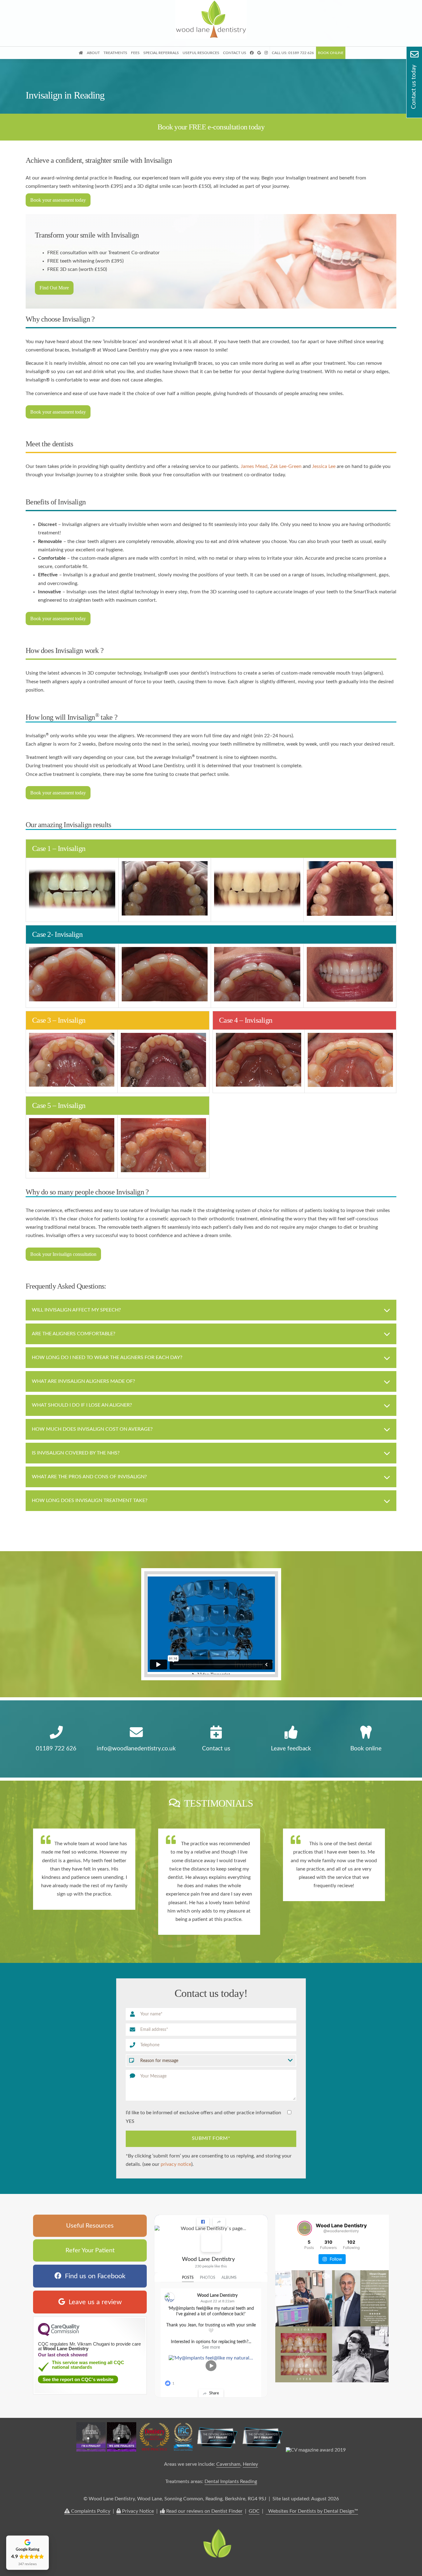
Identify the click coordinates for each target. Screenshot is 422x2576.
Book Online (331, 53)
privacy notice (176, 2164)
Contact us (216, 1749)
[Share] (219, 2222)
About (93, 53)
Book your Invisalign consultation (63, 1254)
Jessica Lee (324, 466)
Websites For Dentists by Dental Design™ (312, 2511)
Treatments (115, 53)
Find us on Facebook (93, 2276)
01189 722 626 (56, 1749)
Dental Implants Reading (231, 2481)
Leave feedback (291, 1749)
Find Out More (54, 288)
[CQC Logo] (59, 2334)
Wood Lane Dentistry (208, 2259)
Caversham (228, 2464)
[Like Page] (203, 2222)
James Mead (254, 466)
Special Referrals (161, 53)
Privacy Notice (137, 2511)
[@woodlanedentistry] (305, 2228)
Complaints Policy (90, 2511)
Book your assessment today (58, 200)
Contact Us (235, 53)
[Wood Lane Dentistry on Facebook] (211, 2242)
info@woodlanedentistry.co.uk (136, 1749)
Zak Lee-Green (286, 466)
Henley (250, 2464)
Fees (135, 53)
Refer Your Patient (90, 2250)
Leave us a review (93, 2302)
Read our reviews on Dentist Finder (204, 2511)
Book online (366, 1749)
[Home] (211, 37)
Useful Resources (201, 53)
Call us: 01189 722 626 (293, 53)
